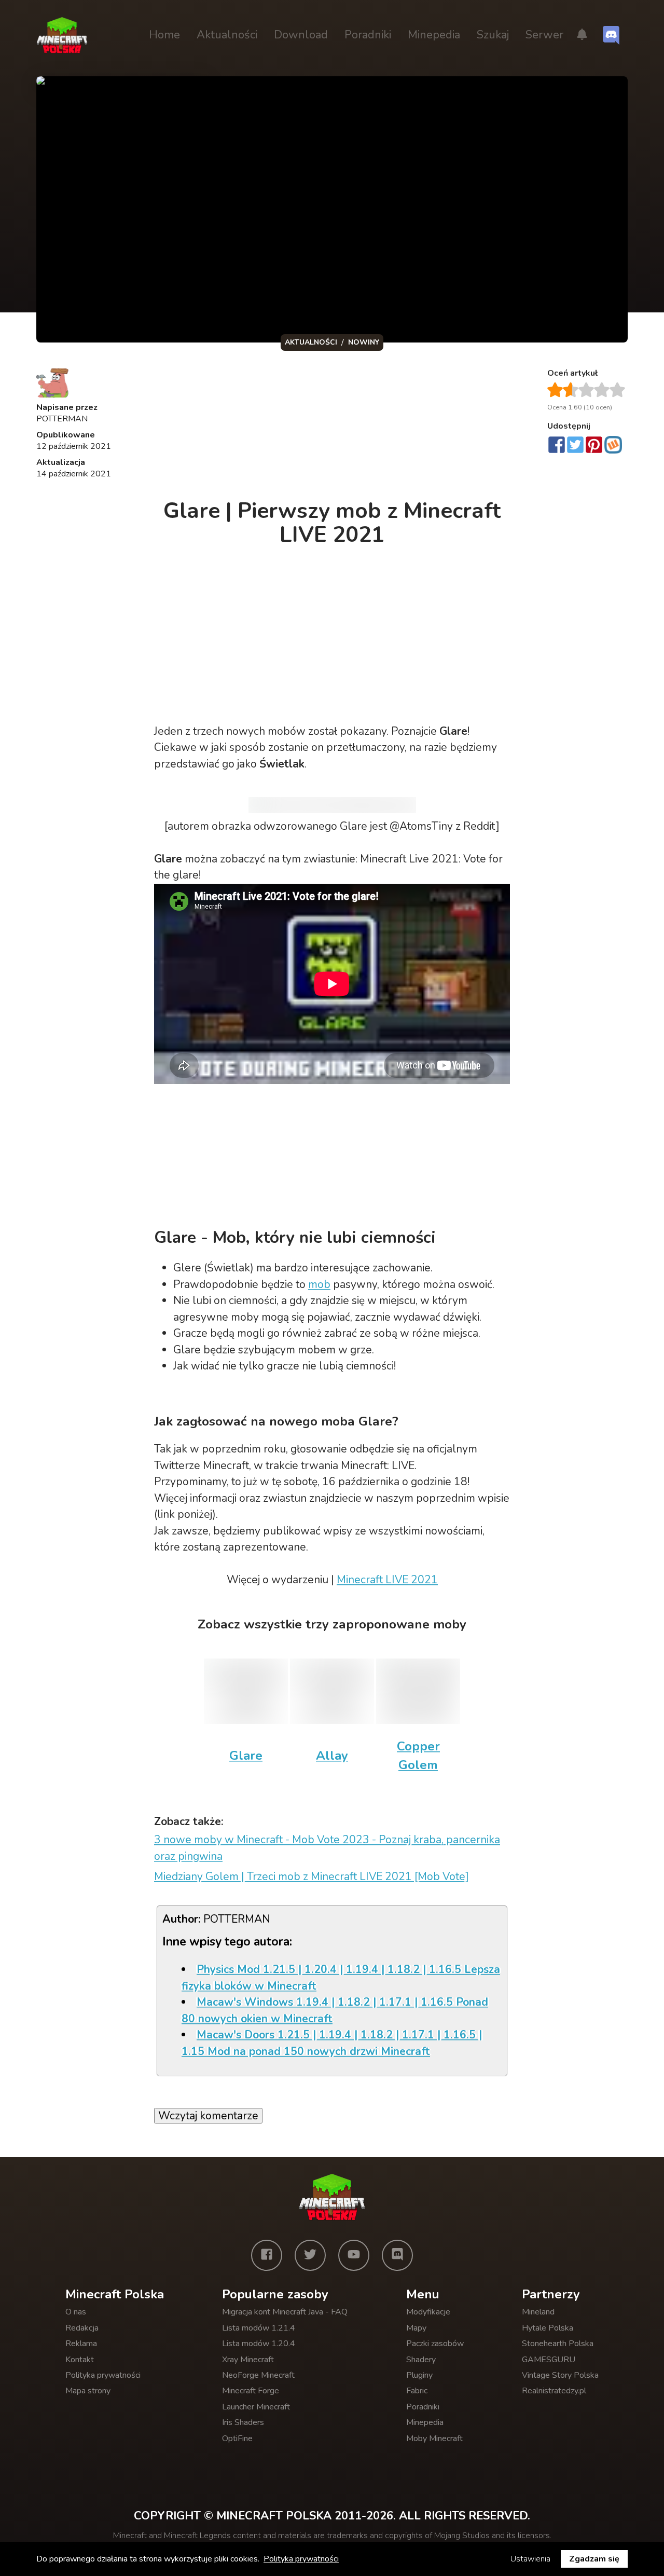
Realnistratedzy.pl (554, 2391)
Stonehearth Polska (558, 2344)
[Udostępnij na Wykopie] (613, 445)
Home (164, 35)
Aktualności (227, 35)
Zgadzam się (594, 2559)
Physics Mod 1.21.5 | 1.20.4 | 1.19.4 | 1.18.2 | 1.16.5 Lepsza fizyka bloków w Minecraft (341, 1978)
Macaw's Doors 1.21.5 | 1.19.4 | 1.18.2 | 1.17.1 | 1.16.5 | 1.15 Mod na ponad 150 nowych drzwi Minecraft (332, 2043)
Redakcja (82, 2328)
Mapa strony (88, 2391)
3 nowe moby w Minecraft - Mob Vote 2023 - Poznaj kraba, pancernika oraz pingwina (327, 1848)
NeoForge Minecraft (258, 2375)
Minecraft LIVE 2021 (387, 1580)
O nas (76, 2312)
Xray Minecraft (248, 2360)
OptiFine (237, 2438)
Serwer (544, 35)
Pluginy (419, 2375)
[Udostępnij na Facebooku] (557, 446)
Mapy (416, 2328)
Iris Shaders (243, 2422)
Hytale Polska (548, 2328)
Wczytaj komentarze (208, 2116)
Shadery (421, 2360)
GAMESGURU (549, 2360)
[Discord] (397, 2255)
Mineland (538, 2312)
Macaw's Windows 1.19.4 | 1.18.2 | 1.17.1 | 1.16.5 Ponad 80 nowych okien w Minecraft (335, 2010)
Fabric (417, 2391)
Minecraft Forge (251, 2391)
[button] (582, 35)
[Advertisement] (333, 428)
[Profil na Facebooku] (267, 2255)
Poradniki (368, 35)
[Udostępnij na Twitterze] (575, 446)
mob (319, 1284)
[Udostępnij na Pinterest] (594, 446)
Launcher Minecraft (256, 2407)
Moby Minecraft (434, 2438)
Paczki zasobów (435, 2344)
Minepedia (434, 35)
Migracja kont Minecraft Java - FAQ (285, 2312)
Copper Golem (418, 1756)
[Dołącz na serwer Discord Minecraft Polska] (611, 35)
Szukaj (493, 35)
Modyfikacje (428, 2312)
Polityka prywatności (103, 2375)
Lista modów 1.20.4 (259, 2344)
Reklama (81, 2344)
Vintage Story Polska (560, 2375)
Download (301, 35)
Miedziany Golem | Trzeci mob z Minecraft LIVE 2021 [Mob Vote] (312, 1876)
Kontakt (80, 2360)
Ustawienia (530, 2559)
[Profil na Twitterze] (310, 2255)
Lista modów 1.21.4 (259, 2328)
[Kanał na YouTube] (354, 2255)
